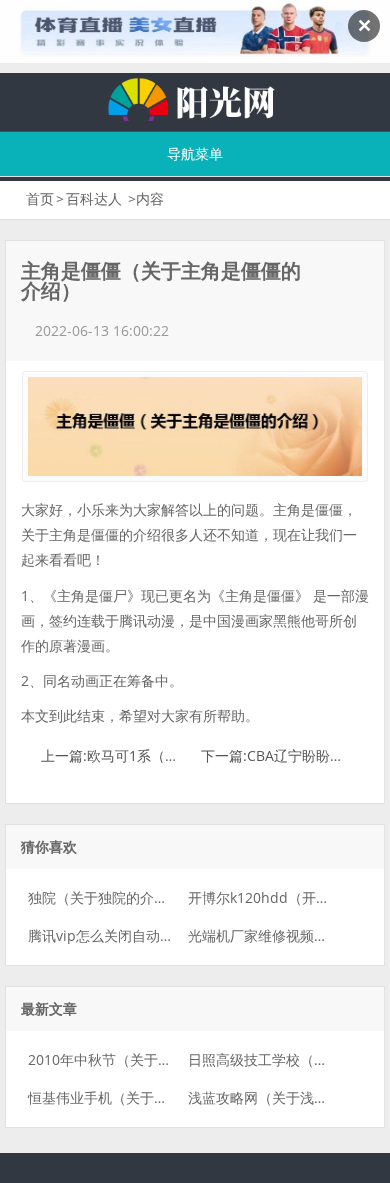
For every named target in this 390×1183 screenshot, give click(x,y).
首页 (40, 198)
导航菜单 (195, 153)
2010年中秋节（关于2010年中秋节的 (144, 1059)
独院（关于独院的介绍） (105, 897)
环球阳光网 (195, 97)
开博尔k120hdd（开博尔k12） (284, 897)
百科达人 (94, 198)
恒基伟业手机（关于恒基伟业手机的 (140, 1097)
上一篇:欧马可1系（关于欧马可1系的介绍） (177, 755)
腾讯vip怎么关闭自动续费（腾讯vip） (146, 935)
